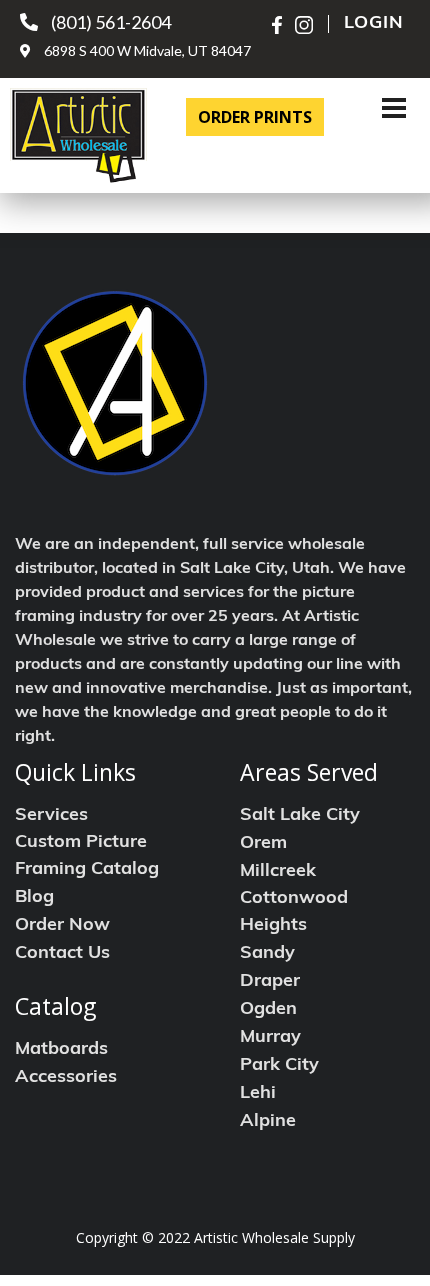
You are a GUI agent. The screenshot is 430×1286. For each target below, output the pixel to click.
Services (51, 816)
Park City (279, 1066)
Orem (263, 844)
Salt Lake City (300, 816)
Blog (34, 898)
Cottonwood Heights (294, 912)
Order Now (62, 926)
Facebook (281, 25)
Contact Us (62, 954)
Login (374, 24)
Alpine (268, 1122)
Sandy (267, 954)
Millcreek (278, 872)
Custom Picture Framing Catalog (87, 856)
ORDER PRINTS (255, 117)
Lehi (258, 1094)
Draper (270, 982)
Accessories (66, 1078)
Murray (270, 1038)
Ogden (268, 1010)
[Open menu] (394, 108)
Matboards (61, 1050)
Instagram (304, 25)
